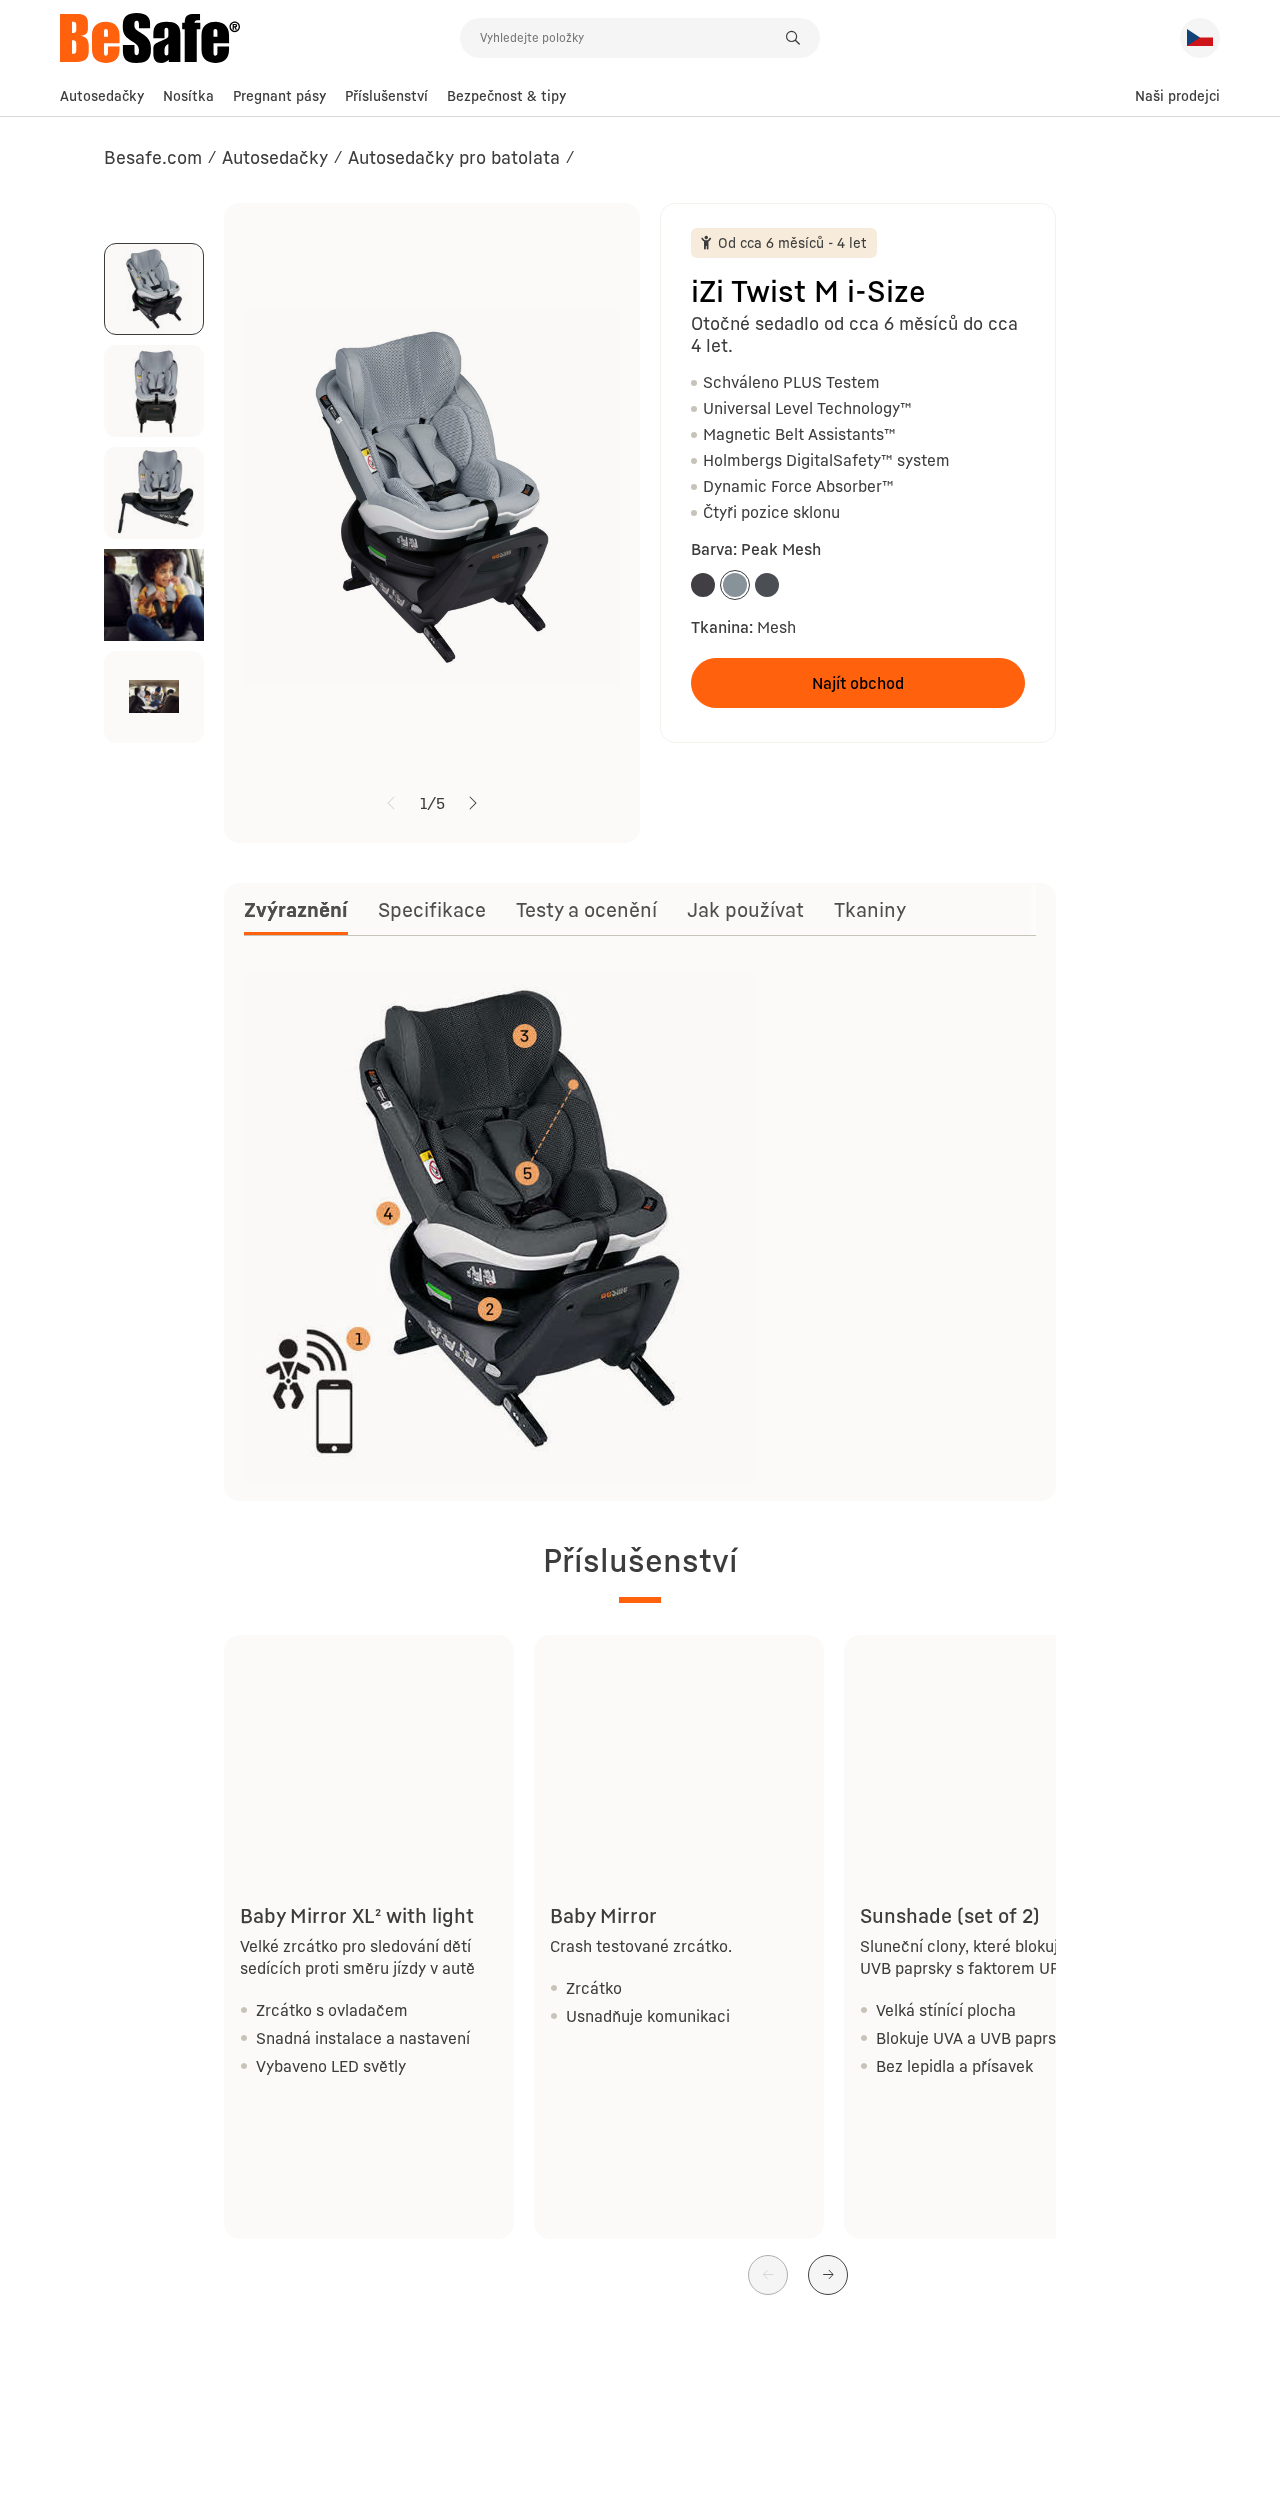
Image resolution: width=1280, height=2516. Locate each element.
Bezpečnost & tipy (506, 95)
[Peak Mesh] (735, 585)
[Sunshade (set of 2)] (989, 1745)
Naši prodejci (1177, 95)
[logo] (260, 38)
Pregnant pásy (279, 95)
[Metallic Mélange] (703, 585)
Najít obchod (858, 683)
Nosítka (188, 95)
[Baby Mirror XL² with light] (369, 1745)
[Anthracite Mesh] (767, 585)
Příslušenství (386, 95)
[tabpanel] (640, 1225)
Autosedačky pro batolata (454, 157)
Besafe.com (153, 157)
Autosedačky (102, 95)
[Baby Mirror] (679, 1745)
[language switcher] (1200, 38)
